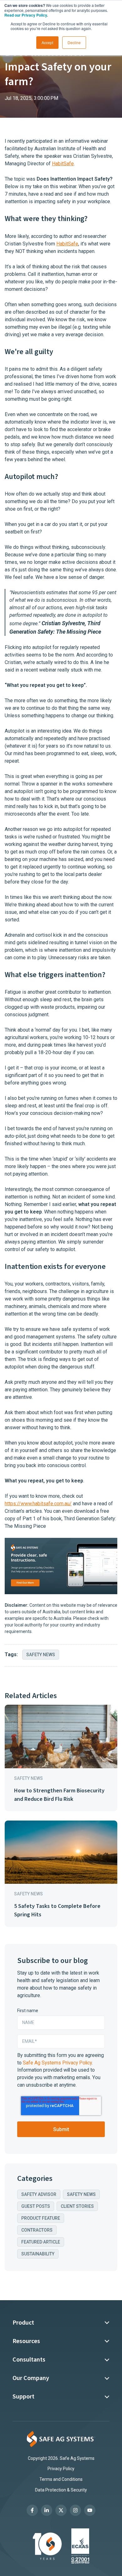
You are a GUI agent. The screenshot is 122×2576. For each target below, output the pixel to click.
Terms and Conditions (61, 2479)
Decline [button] (74, 42)
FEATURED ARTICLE (41, 2242)
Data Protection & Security (61, 2490)
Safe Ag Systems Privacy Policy (57, 2063)
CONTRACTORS (37, 2230)
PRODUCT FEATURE (41, 2218)
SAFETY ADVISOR (39, 2194)
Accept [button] (47, 42)
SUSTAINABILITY (38, 2254)
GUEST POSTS (36, 2206)
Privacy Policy (61, 2469)
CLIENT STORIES (77, 2206)
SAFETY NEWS (41, 1655)
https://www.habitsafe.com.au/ (38, 1504)
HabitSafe (63, 164)
